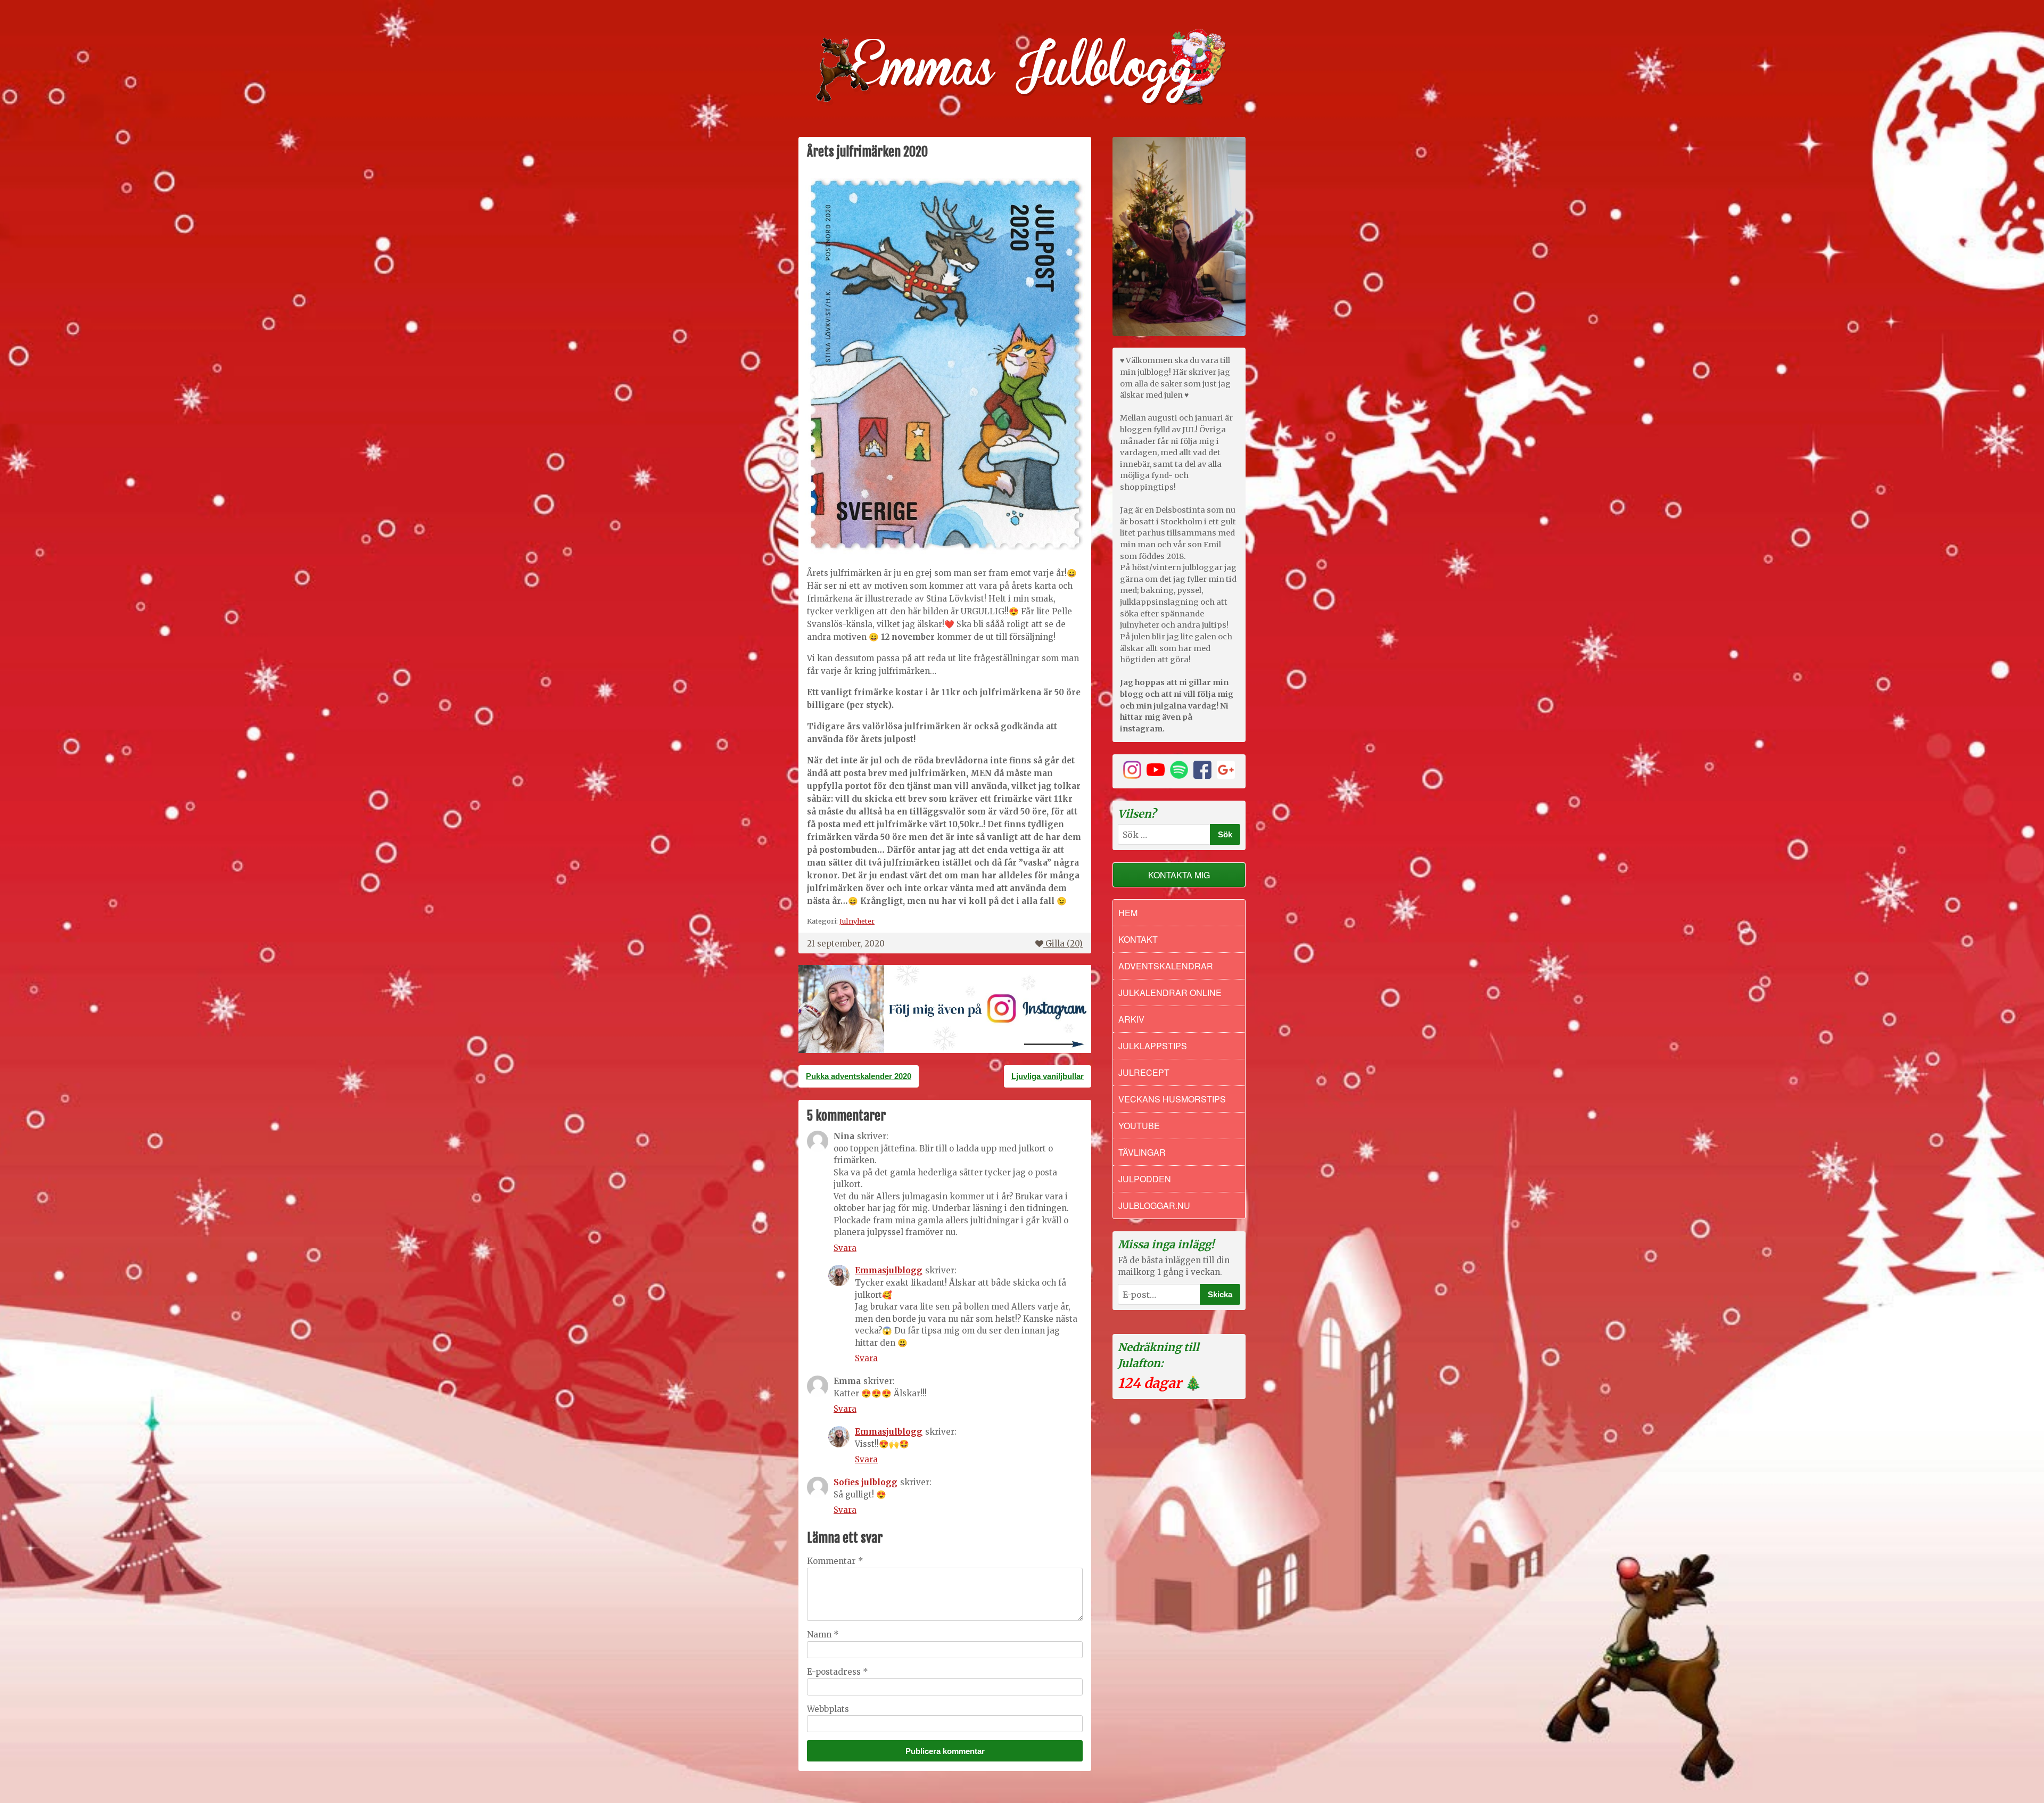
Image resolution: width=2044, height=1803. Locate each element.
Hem (1128, 913)
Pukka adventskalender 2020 (859, 1076)
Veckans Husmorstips (1172, 1099)
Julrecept (1144, 1072)
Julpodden (1145, 1179)
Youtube (1139, 1126)
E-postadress (838, 1672)
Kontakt (1138, 939)
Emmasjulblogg (889, 1270)
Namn (823, 1635)
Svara (845, 1248)
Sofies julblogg (866, 1482)
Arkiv (1131, 1019)
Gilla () (1064, 944)
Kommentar (835, 1561)
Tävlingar (1142, 1152)
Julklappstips (1153, 1046)
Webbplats (828, 1709)
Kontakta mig (1179, 875)
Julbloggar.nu (1154, 1205)
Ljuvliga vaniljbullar (1048, 1076)
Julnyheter (857, 921)
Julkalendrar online (1170, 993)
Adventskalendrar (1166, 966)
